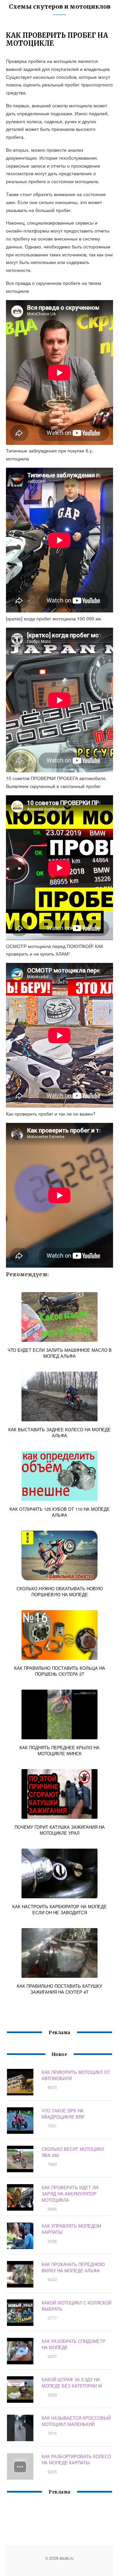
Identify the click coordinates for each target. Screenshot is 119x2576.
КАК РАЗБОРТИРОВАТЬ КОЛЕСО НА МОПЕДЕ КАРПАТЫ (76, 2459)
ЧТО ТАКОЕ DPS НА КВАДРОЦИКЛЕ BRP (63, 2114)
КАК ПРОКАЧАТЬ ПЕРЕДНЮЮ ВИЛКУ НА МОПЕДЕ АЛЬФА (73, 2267)
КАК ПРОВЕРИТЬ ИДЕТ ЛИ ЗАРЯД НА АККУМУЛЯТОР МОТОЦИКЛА (70, 2194)
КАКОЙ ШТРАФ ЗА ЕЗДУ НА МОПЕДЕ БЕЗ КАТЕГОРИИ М (72, 2383)
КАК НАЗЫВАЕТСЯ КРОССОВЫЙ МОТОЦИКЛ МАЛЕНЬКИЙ (76, 2421)
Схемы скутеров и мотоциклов (60, 6)
